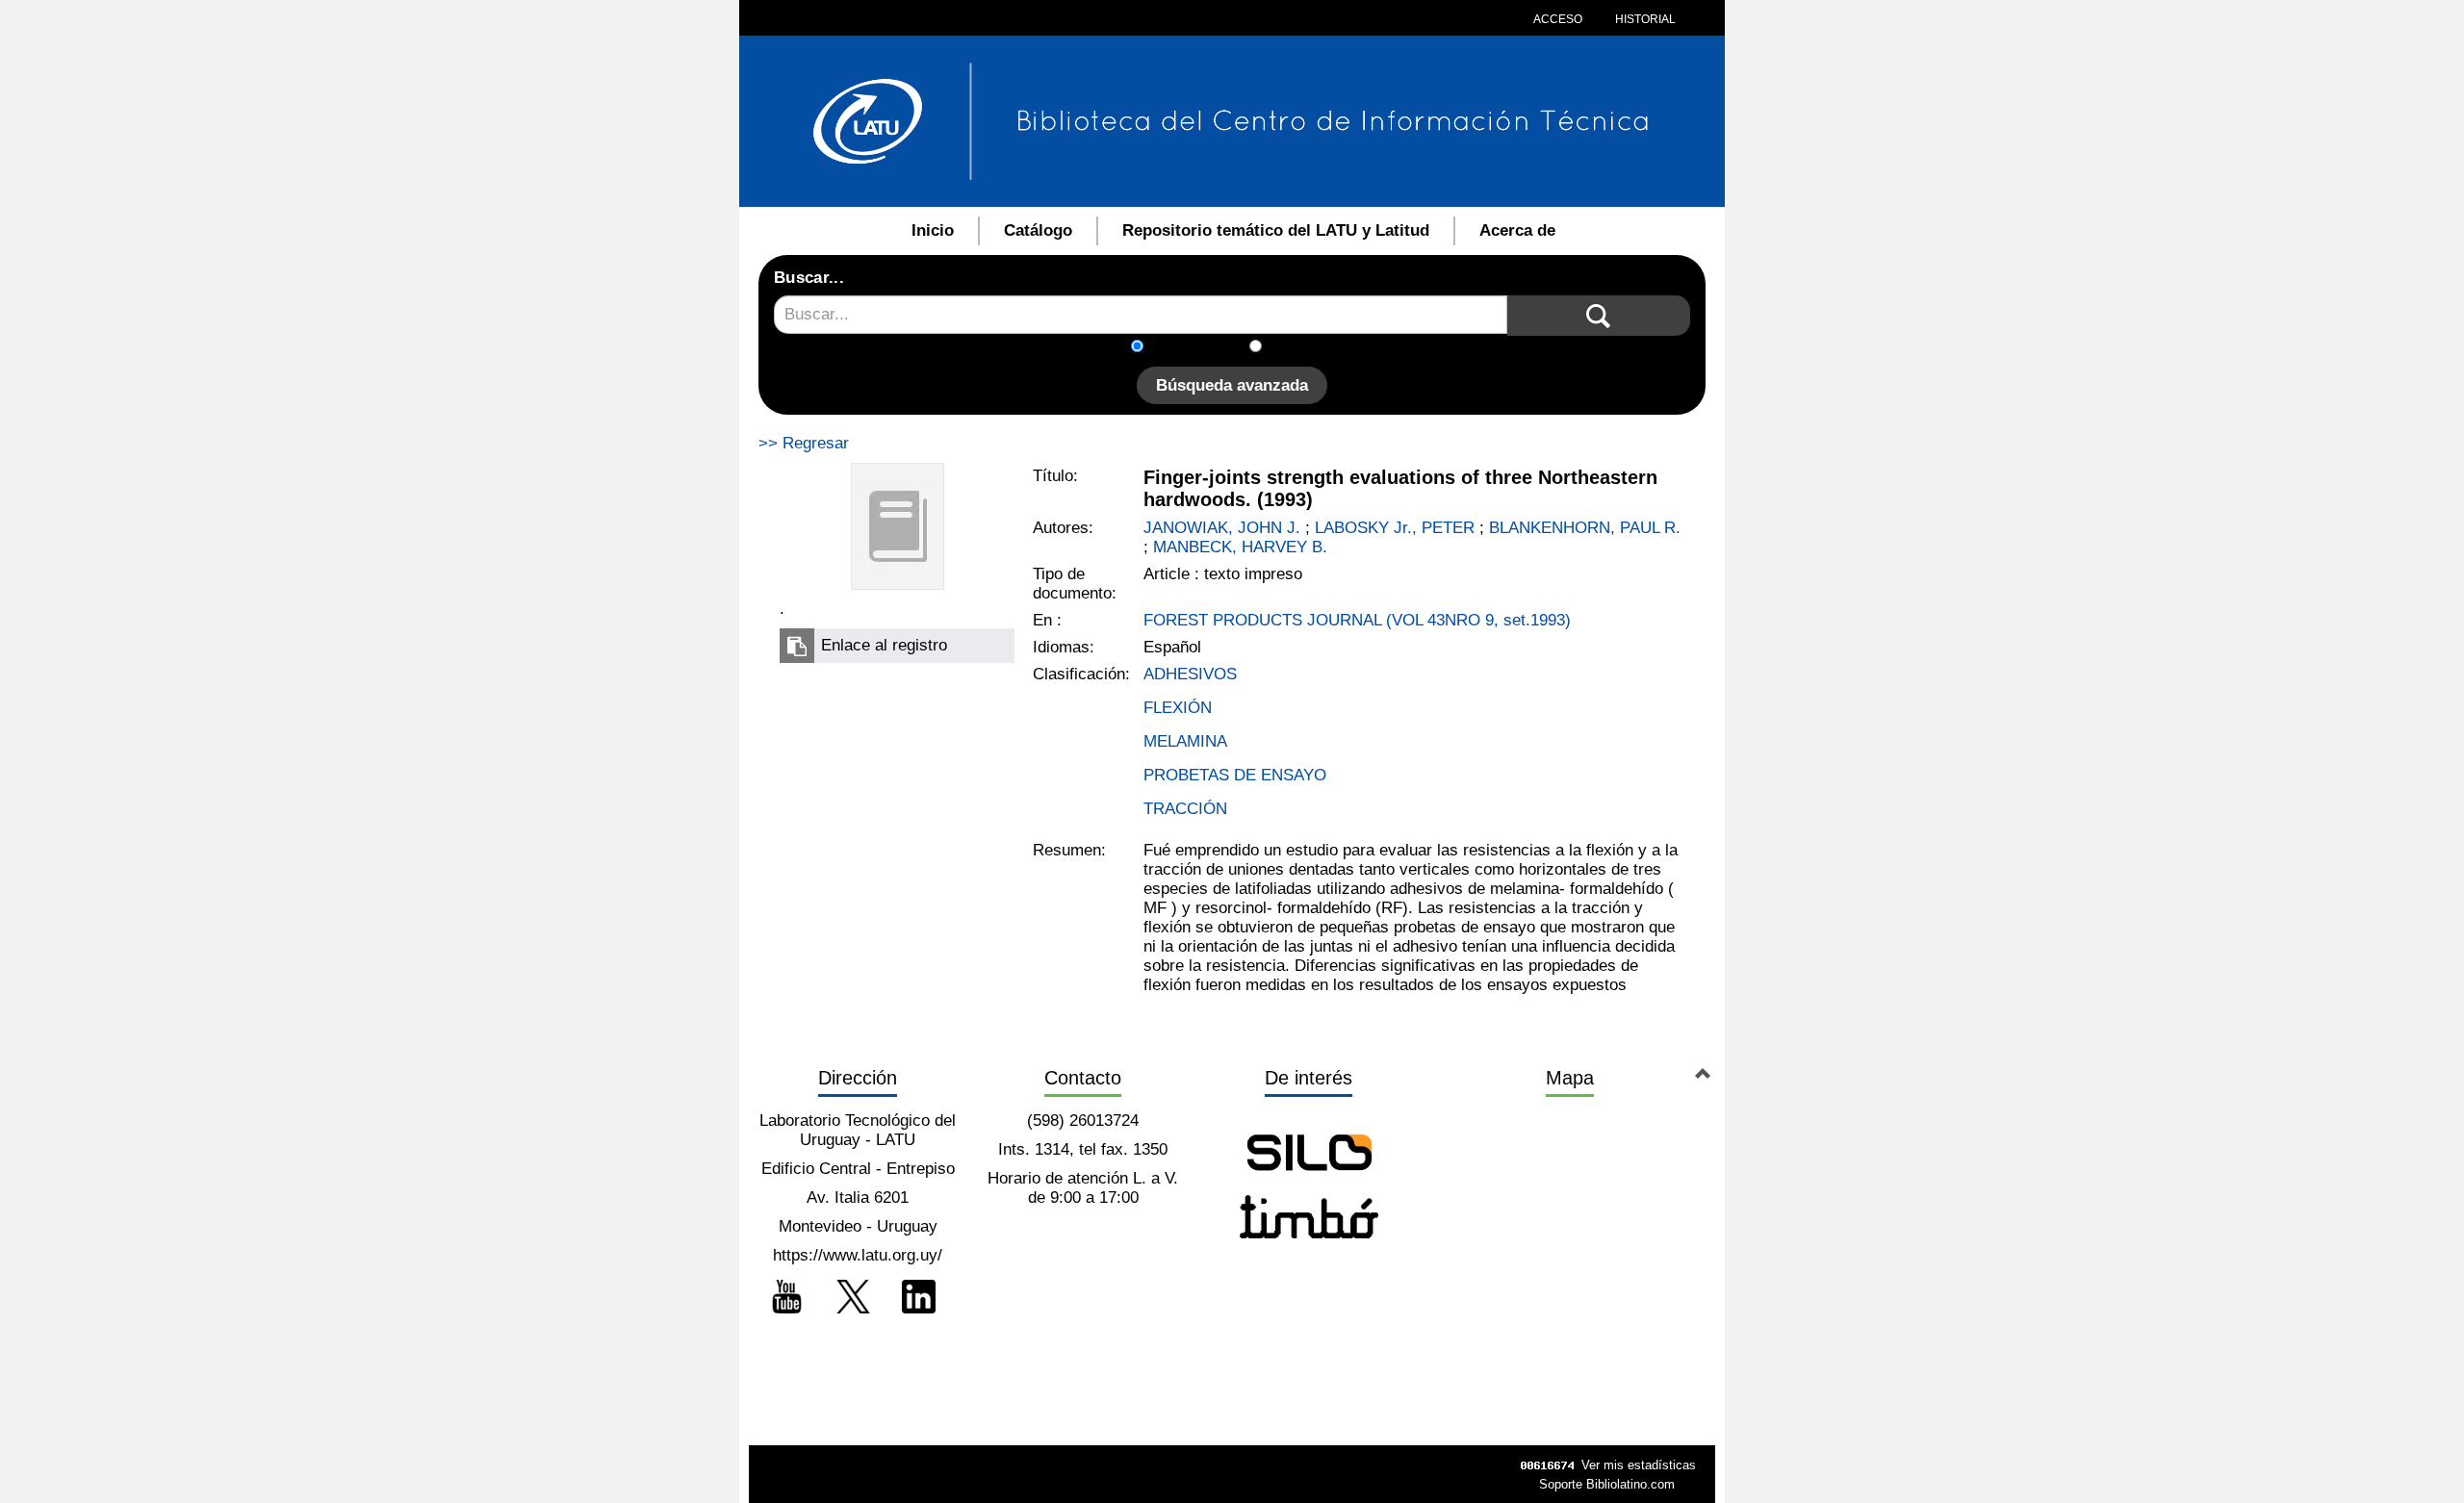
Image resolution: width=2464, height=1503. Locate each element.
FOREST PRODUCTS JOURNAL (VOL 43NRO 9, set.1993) (1357, 620)
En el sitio (1309, 348)
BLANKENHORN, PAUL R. (1585, 528)
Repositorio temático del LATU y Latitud (1276, 230)
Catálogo (1038, 230)
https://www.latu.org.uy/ (858, 1255)
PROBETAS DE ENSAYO (1235, 775)
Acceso (1558, 19)
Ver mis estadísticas (1639, 1465)
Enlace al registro (884, 645)
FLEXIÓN (1178, 708)
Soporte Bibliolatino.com (1607, 1484)
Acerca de (1517, 230)
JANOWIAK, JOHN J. (1222, 528)
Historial (1644, 19)
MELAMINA (1185, 741)
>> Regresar (804, 443)
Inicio (933, 230)
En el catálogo (1202, 348)
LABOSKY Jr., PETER (1395, 528)
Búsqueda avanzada (1232, 385)
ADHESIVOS (1190, 674)
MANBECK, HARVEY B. (1240, 547)
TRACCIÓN (1185, 809)
